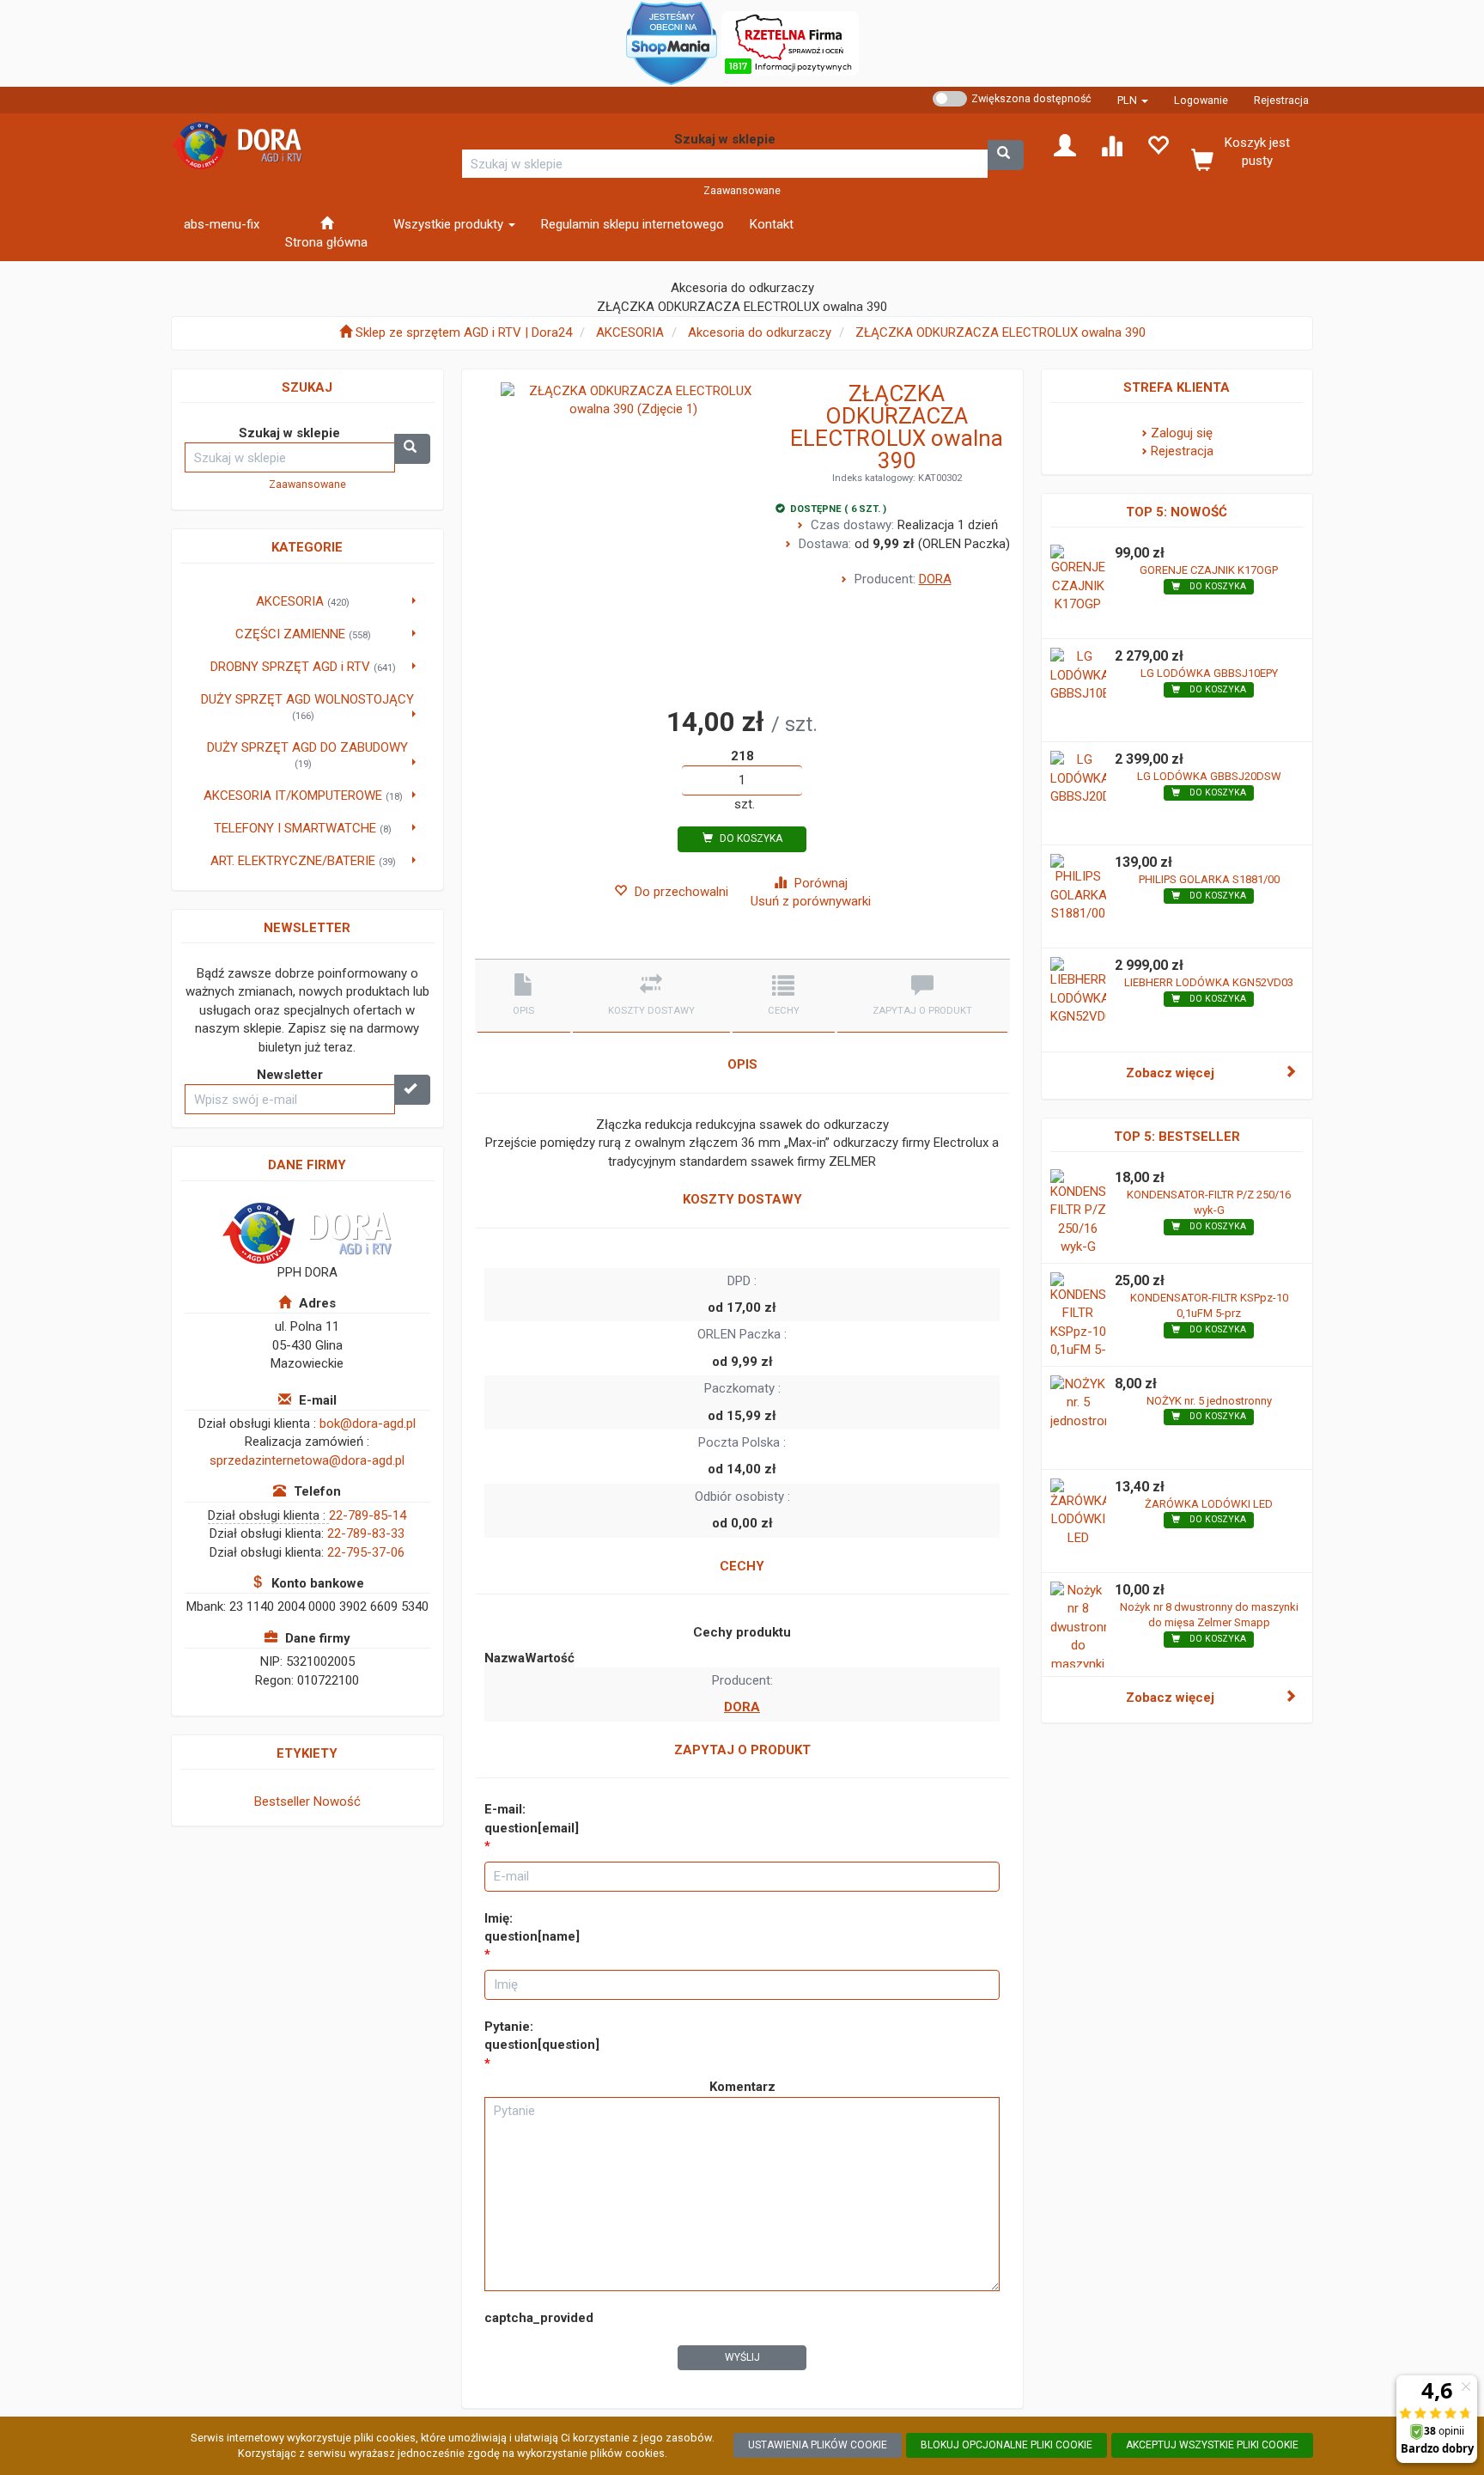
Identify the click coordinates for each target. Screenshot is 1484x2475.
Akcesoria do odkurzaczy (760, 332)
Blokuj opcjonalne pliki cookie (1007, 2445)
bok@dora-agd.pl (368, 1423)
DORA (935, 579)
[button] (1133, 100)
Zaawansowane (742, 190)
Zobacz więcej (1170, 1073)
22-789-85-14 (368, 1515)
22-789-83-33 (366, 1533)
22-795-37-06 (366, 1552)
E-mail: (532, 1818)
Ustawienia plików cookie (818, 2445)
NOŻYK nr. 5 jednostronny (1209, 1401)
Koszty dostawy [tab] (651, 1011)
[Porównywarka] (1111, 144)
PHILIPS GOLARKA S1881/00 (1209, 879)
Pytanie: (542, 2036)
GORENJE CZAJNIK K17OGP (1209, 570)
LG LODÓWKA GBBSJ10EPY (1209, 673)
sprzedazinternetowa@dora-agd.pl (307, 1460)
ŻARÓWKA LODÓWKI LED (1209, 1504)
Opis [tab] (523, 1011)
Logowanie (1201, 100)
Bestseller (282, 1801)
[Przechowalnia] (1158, 144)
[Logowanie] (1065, 144)
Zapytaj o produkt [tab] (922, 1011)
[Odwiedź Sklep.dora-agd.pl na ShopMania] (672, 42)
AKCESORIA (630, 332)
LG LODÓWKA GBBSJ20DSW (1209, 776)
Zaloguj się (1182, 433)
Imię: (532, 1927)
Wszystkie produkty (450, 224)
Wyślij (742, 2357)
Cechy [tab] (784, 1011)
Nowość (337, 1801)
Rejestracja (1281, 100)
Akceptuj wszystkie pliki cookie (1212, 2445)
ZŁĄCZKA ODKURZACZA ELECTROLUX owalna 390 (1000, 332)
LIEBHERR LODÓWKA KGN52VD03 (1209, 982)
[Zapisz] (412, 1090)
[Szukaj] (1006, 155)
